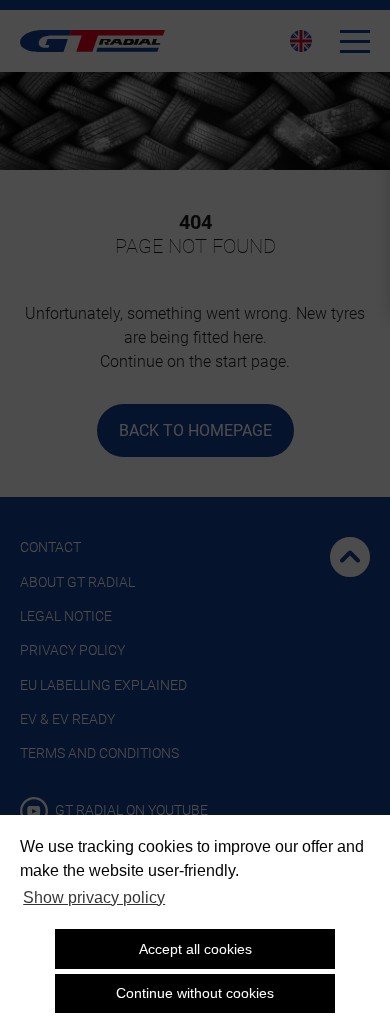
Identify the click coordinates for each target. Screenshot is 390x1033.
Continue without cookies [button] (195, 993)
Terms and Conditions (99, 753)
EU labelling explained (103, 685)
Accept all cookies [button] (195, 949)
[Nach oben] (350, 557)
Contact (50, 547)
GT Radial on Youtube (130, 810)
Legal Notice (66, 616)
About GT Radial (77, 582)
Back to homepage (195, 430)
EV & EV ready (67, 719)
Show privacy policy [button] (94, 897)
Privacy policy (72, 650)
